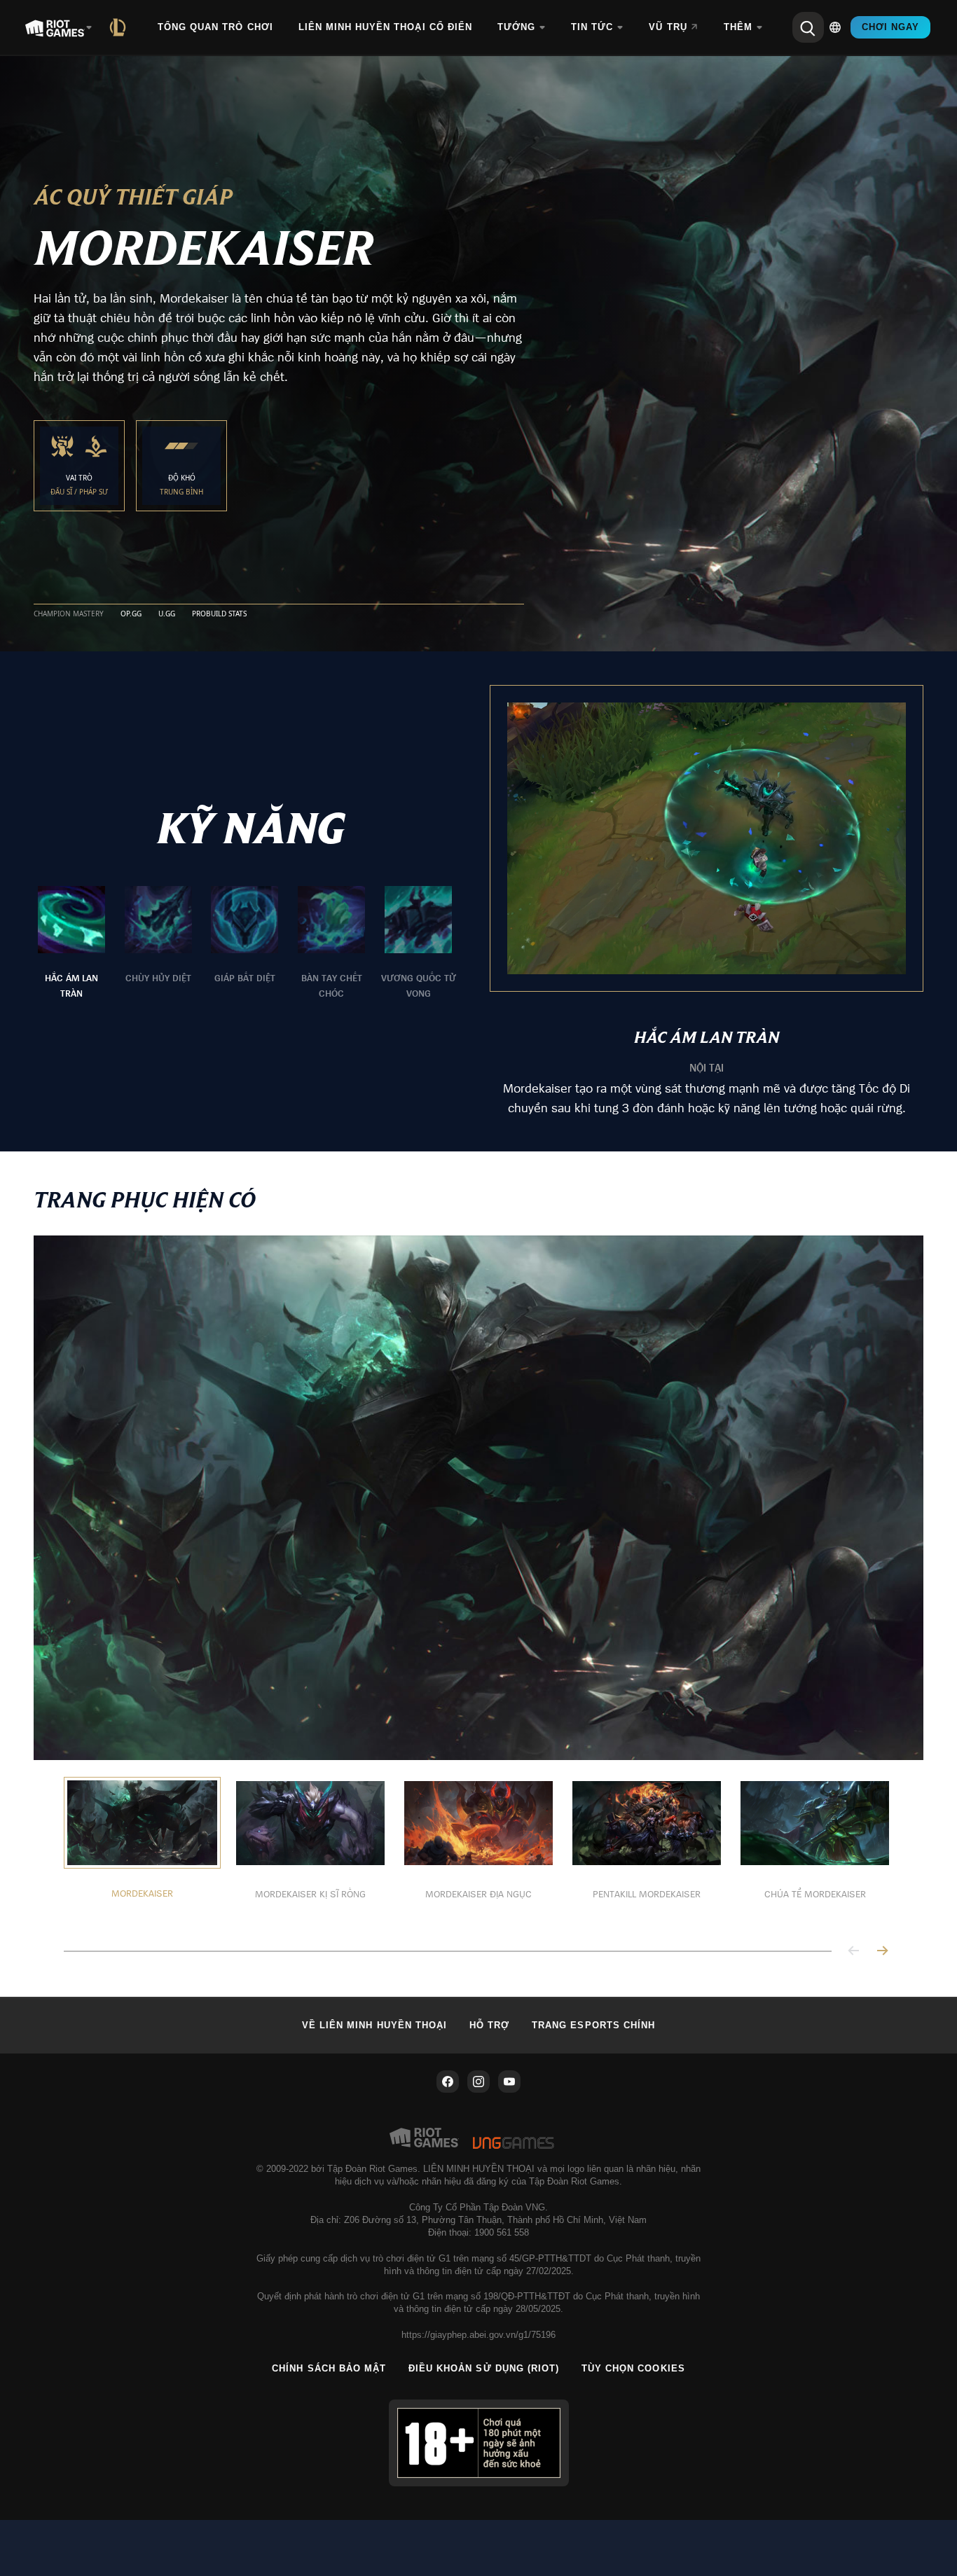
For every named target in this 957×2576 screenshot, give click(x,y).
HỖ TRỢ (489, 2025)
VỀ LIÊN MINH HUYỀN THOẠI (374, 2025)
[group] (245, 943)
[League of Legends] (121, 27)
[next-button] (882, 1952)
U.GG (167, 614)
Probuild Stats (219, 614)
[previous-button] (854, 1952)
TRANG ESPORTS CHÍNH (593, 2025)
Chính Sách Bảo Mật (329, 2368)
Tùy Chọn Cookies (633, 2368)
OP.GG (131, 614)
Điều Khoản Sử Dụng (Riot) (484, 2368)
